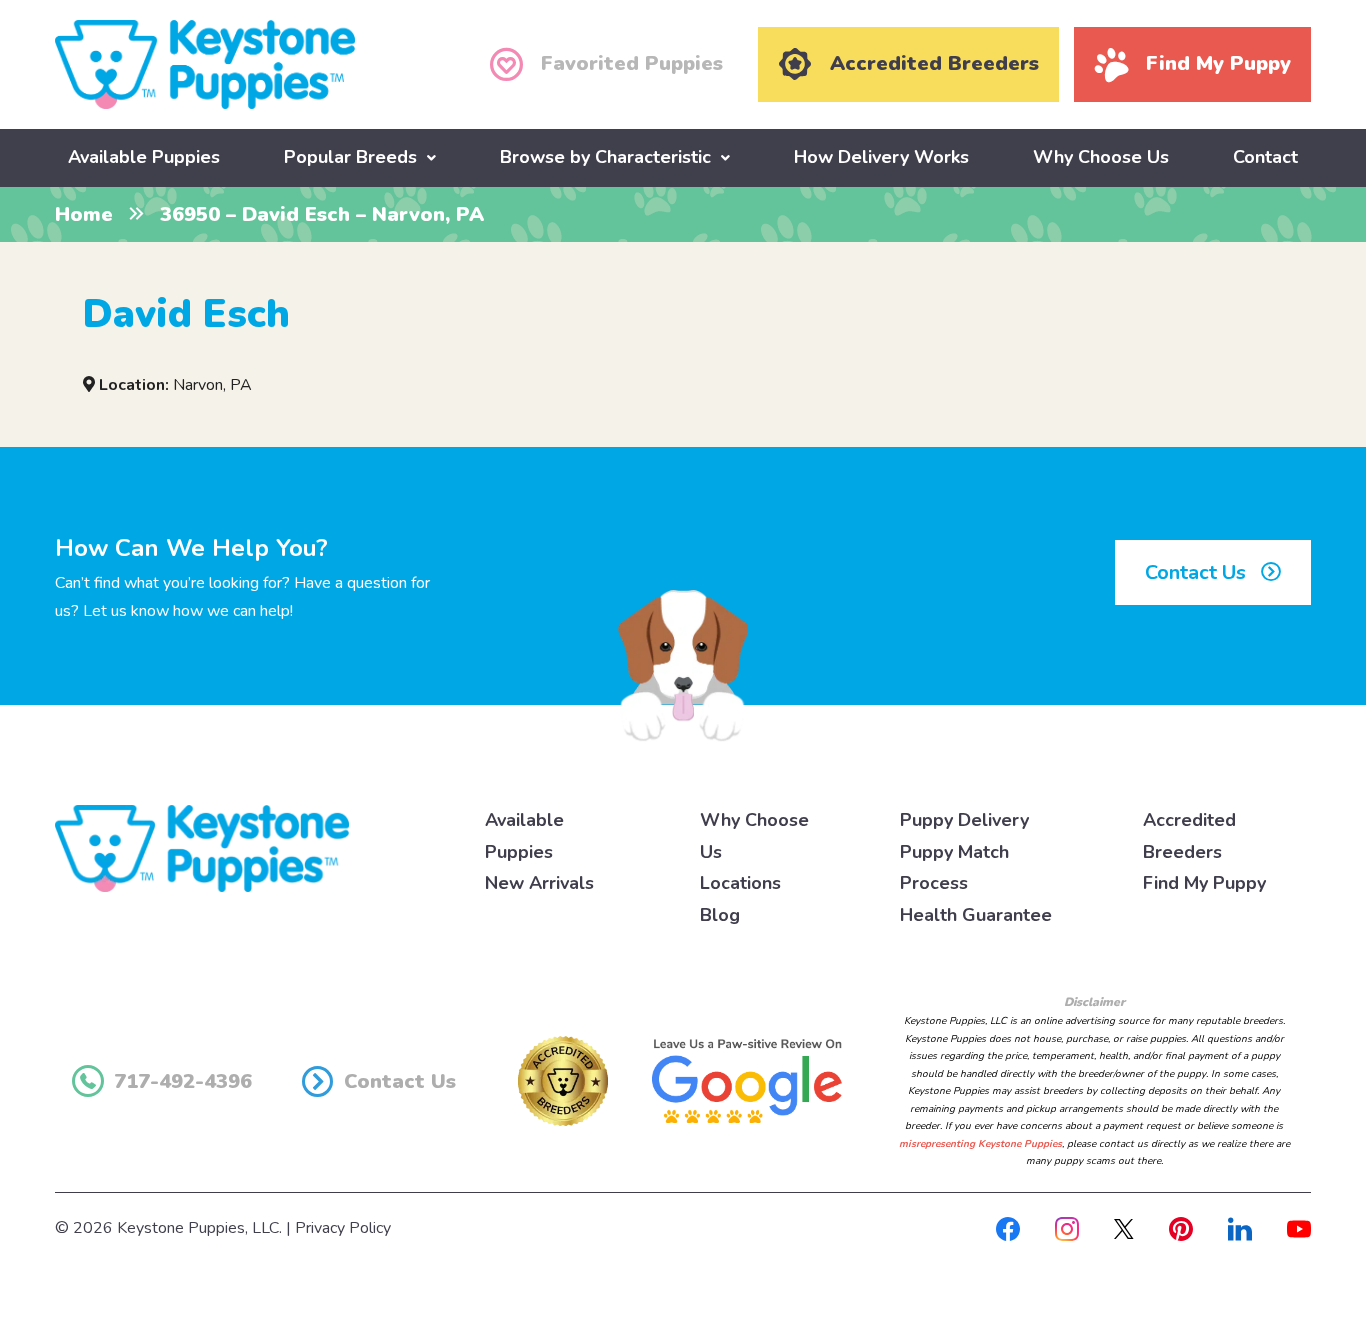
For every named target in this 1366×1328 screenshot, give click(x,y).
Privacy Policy (343, 1228)
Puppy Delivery (964, 820)
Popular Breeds (350, 157)
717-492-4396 (183, 1081)
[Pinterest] (1181, 1228)
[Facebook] (1008, 1228)
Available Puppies (144, 157)
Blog (720, 915)
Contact (1265, 157)
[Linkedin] (1240, 1228)
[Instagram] (1067, 1228)
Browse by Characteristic (605, 157)
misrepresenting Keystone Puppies (980, 1144)
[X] (1124, 1228)
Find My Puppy (1204, 883)
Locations (740, 883)
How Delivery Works (881, 157)
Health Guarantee (976, 915)
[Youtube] (1299, 1228)
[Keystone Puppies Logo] (202, 848)
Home (84, 214)
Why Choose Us (1101, 157)
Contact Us (1198, 572)
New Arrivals (539, 883)
